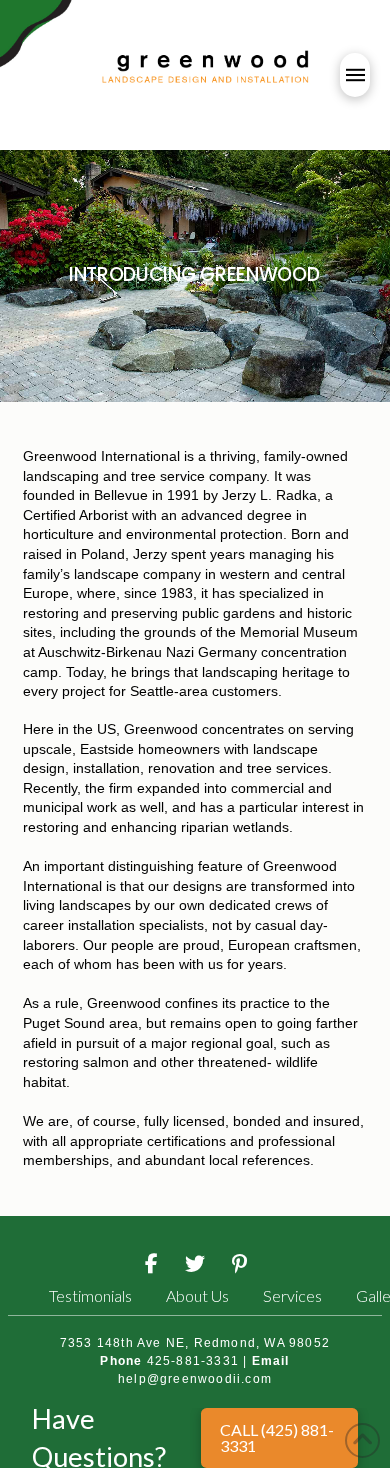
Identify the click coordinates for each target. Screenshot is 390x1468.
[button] (355, 75)
